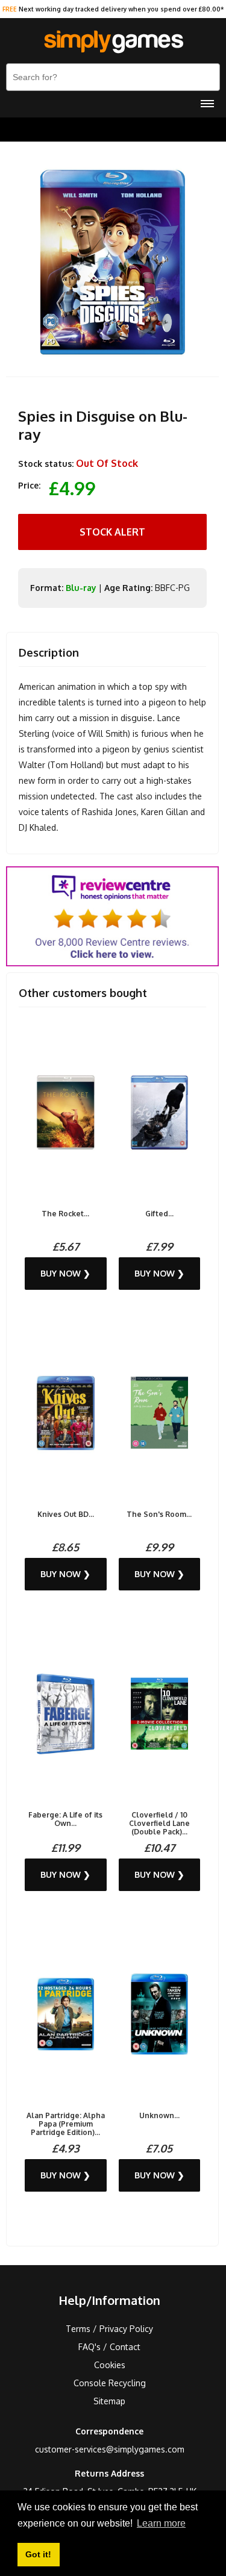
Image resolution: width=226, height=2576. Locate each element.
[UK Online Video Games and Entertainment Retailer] (113, 42)
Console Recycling (110, 2383)
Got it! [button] (38, 2554)
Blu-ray (81, 588)
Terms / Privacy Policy (109, 2329)
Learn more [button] (161, 2523)
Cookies (110, 2365)
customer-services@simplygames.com (110, 2449)
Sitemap (109, 2401)
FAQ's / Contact (109, 2347)
